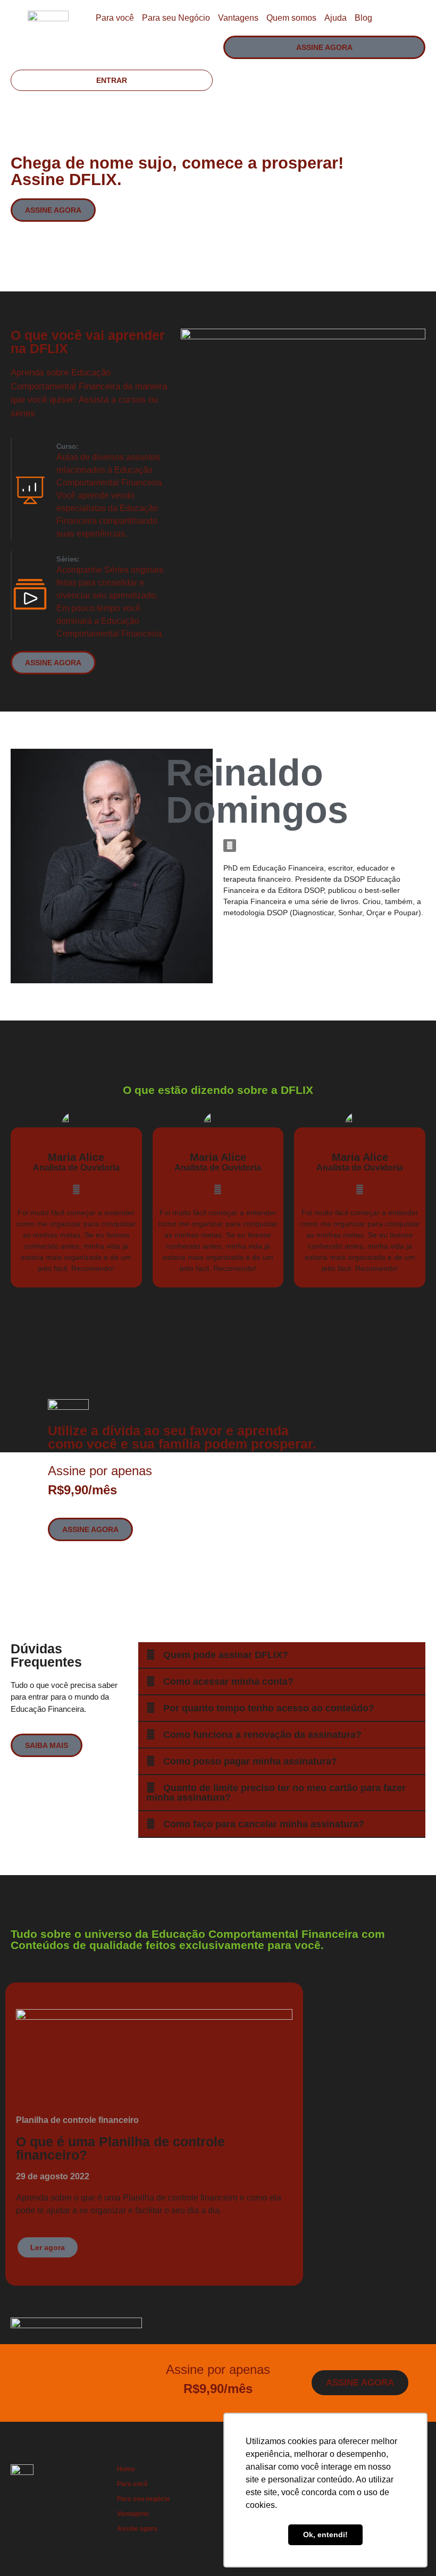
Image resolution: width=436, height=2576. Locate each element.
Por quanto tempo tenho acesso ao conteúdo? (269, 1708)
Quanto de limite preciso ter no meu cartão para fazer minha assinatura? (276, 1793)
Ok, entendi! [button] (325, 2535)
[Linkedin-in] (230, 846)
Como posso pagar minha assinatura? (250, 1761)
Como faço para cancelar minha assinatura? (264, 1824)
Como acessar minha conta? (228, 1682)
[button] (282, 1655)
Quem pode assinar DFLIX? (226, 1655)
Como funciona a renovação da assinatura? (262, 1735)
